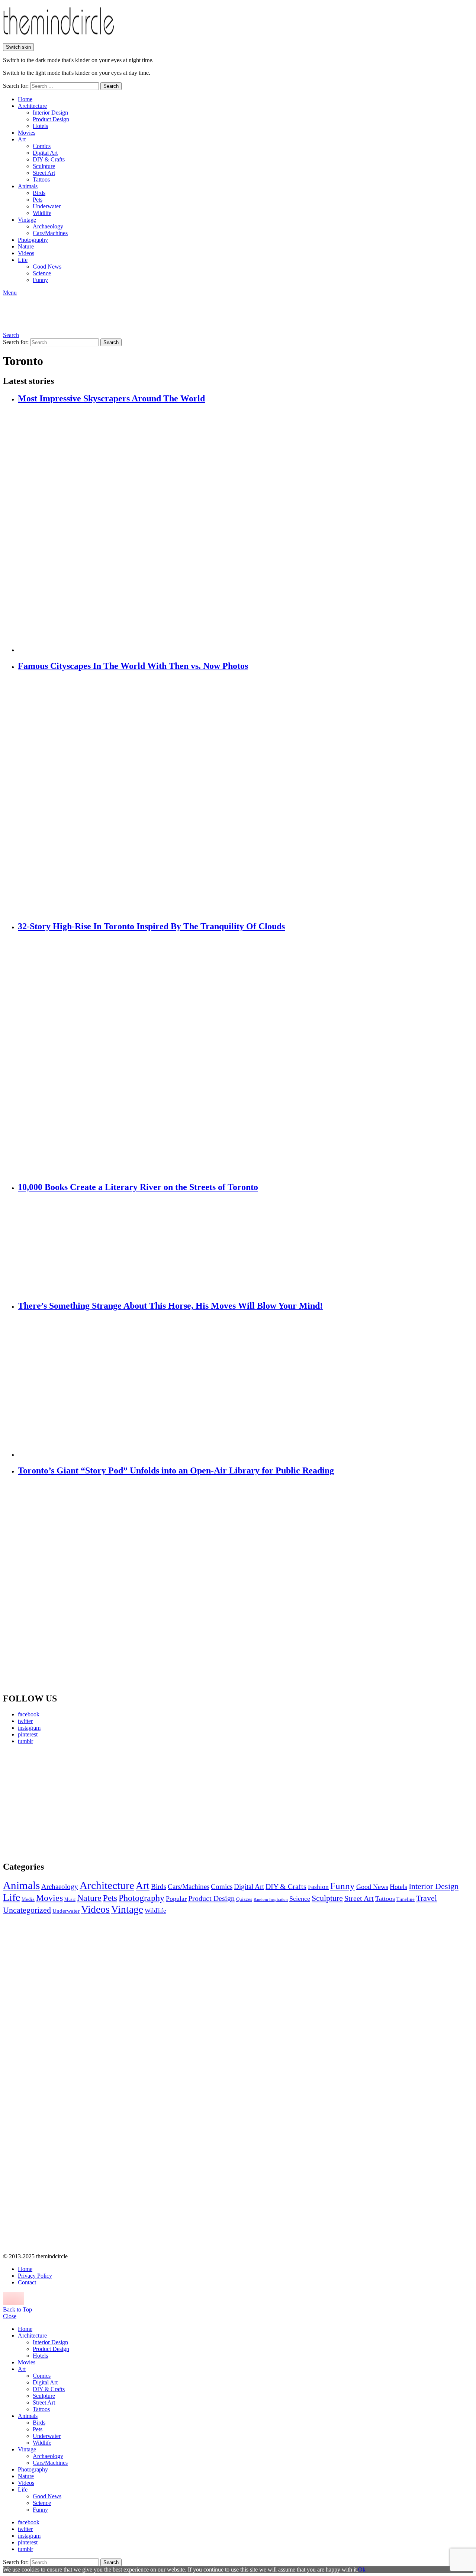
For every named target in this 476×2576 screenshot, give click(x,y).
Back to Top (17, 2309)
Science (42, 273)
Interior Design (50, 113)
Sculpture (44, 166)
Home (25, 99)
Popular (176, 1899)
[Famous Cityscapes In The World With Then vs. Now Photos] (245, 796)
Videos (26, 253)
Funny (40, 280)
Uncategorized (27, 1910)
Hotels (40, 126)
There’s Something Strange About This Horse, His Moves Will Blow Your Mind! (170, 1306)
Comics (42, 146)
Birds (39, 193)
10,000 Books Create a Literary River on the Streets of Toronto (138, 1187)
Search (111, 86)
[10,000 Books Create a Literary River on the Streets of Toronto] (245, 1247)
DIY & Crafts (49, 159)
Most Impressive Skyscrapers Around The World (111, 398)
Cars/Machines (50, 233)
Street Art (44, 173)
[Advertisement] (73, 1803)
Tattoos (41, 179)
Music (70, 1899)
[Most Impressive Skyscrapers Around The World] (245, 529)
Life (23, 260)
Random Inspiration (271, 1900)
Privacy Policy (35, 2276)
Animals (28, 186)
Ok (362, 2569)
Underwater (47, 206)
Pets (38, 200)
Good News (47, 267)
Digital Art (45, 153)
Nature (26, 246)
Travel (427, 1898)
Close (10, 2316)
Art (22, 139)
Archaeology (48, 226)
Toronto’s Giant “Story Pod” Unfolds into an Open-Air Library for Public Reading (176, 1470)
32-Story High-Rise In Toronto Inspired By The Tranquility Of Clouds (151, 926)
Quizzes (244, 1899)
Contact (27, 2282)
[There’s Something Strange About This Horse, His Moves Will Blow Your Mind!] (245, 1385)
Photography (33, 240)
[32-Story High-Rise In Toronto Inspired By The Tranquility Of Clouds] (245, 1057)
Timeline (406, 1899)
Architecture (32, 106)
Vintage (27, 220)
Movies (27, 133)
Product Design (51, 119)
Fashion (318, 1887)
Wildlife (42, 213)
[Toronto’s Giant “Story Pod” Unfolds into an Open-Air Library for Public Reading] (245, 1585)
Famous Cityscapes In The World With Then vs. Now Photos (133, 666)
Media (28, 1899)
